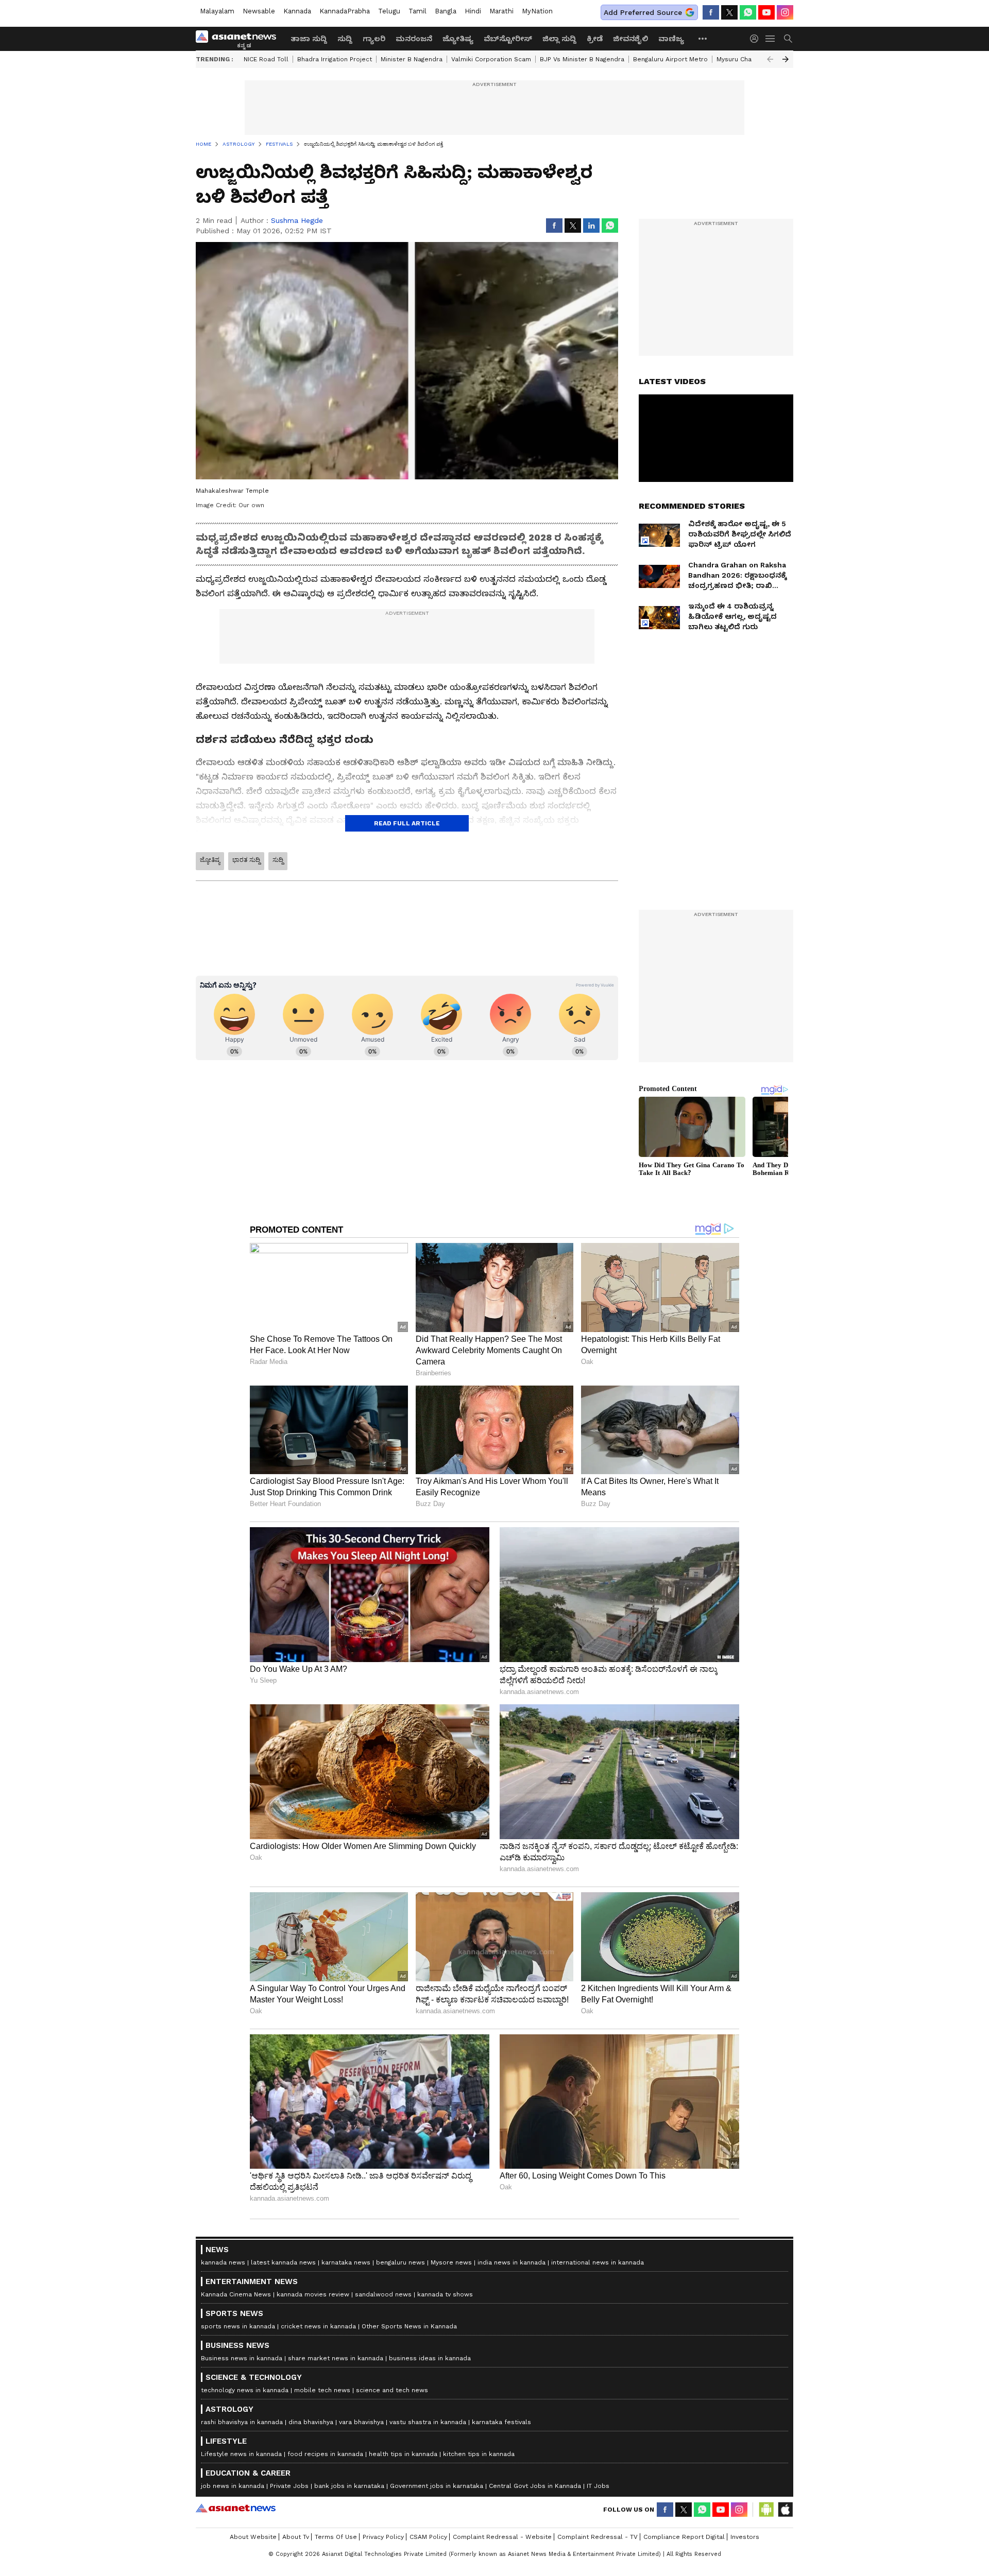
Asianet (236, 2508)
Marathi (501, 11)
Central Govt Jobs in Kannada (535, 2486)
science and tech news (392, 2390)
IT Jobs (598, 2486)
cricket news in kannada (318, 2326)
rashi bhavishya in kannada (242, 2422)
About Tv (296, 2537)
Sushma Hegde (297, 220)
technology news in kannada (245, 2390)
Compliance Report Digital (684, 2537)
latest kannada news (283, 2262)
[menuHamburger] (771, 39)
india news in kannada (511, 2262)
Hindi (473, 11)
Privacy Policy (383, 2537)
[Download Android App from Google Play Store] (766, 2510)
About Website (253, 2537)
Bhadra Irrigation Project (335, 59)
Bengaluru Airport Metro (670, 59)
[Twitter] (729, 12)
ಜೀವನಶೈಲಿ (630, 39)
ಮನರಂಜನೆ (414, 39)
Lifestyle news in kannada (241, 2454)
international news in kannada (598, 2262)
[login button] (757, 39)
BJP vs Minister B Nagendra (582, 59)
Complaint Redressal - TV (598, 2537)
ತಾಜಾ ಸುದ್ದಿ (309, 39)
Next (786, 59)
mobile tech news (322, 2390)
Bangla (446, 11)
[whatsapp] (748, 12)
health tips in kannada (403, 2454)
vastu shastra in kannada (428, 2422)
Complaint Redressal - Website (502, 2537)
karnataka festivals (501, 2422)
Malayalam (217, 11)
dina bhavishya (311, 2422)
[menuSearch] (788, 39)
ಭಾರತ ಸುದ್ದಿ (246, 860)
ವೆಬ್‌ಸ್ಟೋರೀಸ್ (508, 39)
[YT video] (766, 12)
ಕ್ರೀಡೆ (595, 39)
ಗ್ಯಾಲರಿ (374, 39)
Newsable (259, 11)
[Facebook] (711, 12)
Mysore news (451, 2262)
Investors (745, 2537)
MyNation (537, 11)
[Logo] (240, 39)
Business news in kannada (242, 2358)
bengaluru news (400, 2262)
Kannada (297, 11)
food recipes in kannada (325, 2454)
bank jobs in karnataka (349, 2486)
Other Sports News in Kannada (409, 2326)
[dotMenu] (703, 38)
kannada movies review (313, 2294)
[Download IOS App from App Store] (785, 2510)
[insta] (785, 12)
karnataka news (346, 2262)
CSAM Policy (428, 2537)
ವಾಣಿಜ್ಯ (671, 39)
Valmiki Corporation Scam (491, 59)
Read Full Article (407, 823)
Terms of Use (336, 2537)
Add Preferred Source (643, 12)
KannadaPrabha (345, 11)
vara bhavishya (361, 2422)
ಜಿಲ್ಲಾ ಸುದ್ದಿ (559, 39)
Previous (770, 59)
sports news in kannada (238, 2326)
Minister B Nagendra (412, 59)
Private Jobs (289, 2486)
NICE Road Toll (266, 59)
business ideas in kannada (430, 2358)
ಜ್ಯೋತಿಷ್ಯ (458, 39)
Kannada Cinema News (236, 2294)
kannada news (223, 2262)
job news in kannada (233, 2486)
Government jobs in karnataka (437, 2486)
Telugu (389, 11)
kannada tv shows (445, 2294)
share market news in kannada (336, 2358)
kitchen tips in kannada (479, 2454)
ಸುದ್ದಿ (345, 39)
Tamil (417, 11)
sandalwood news (383, 2294)
